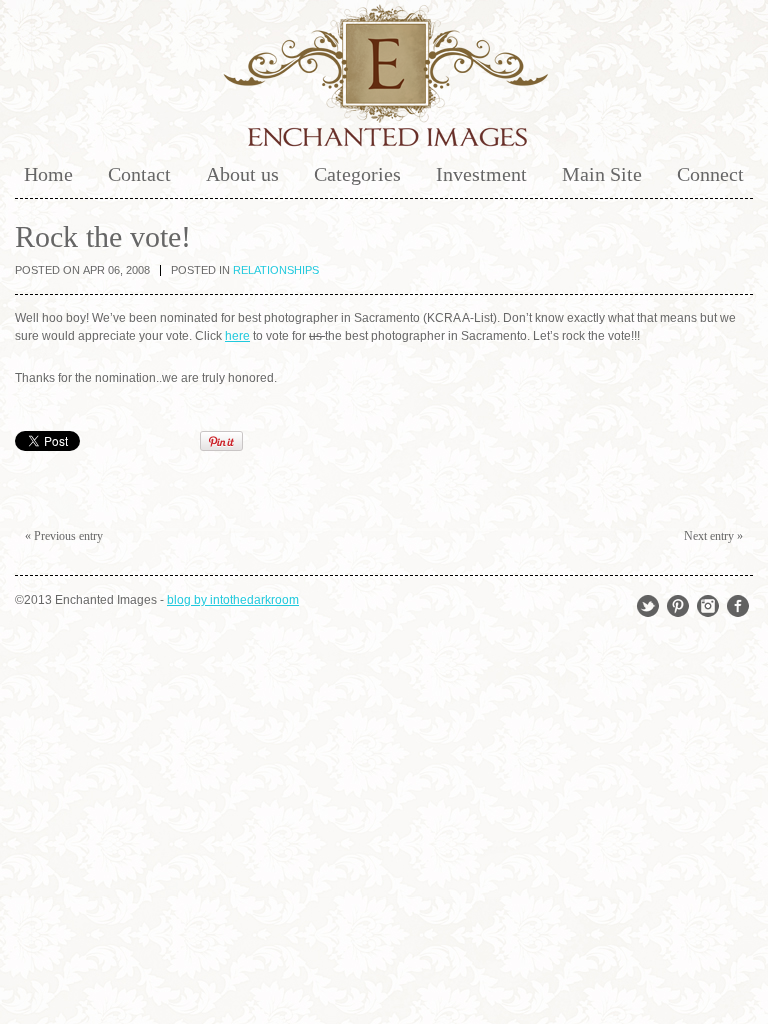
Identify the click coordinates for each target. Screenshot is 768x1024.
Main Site (602, 174)
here (237, 336)
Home (48, 174)
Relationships (276, 270)
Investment (481, 174)
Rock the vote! (103, 236)
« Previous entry (64, 536)
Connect (710, 174)
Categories (357, 174)
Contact (139, 174)
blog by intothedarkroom (233, 600)
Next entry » (713, 536)
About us (242, 174)
